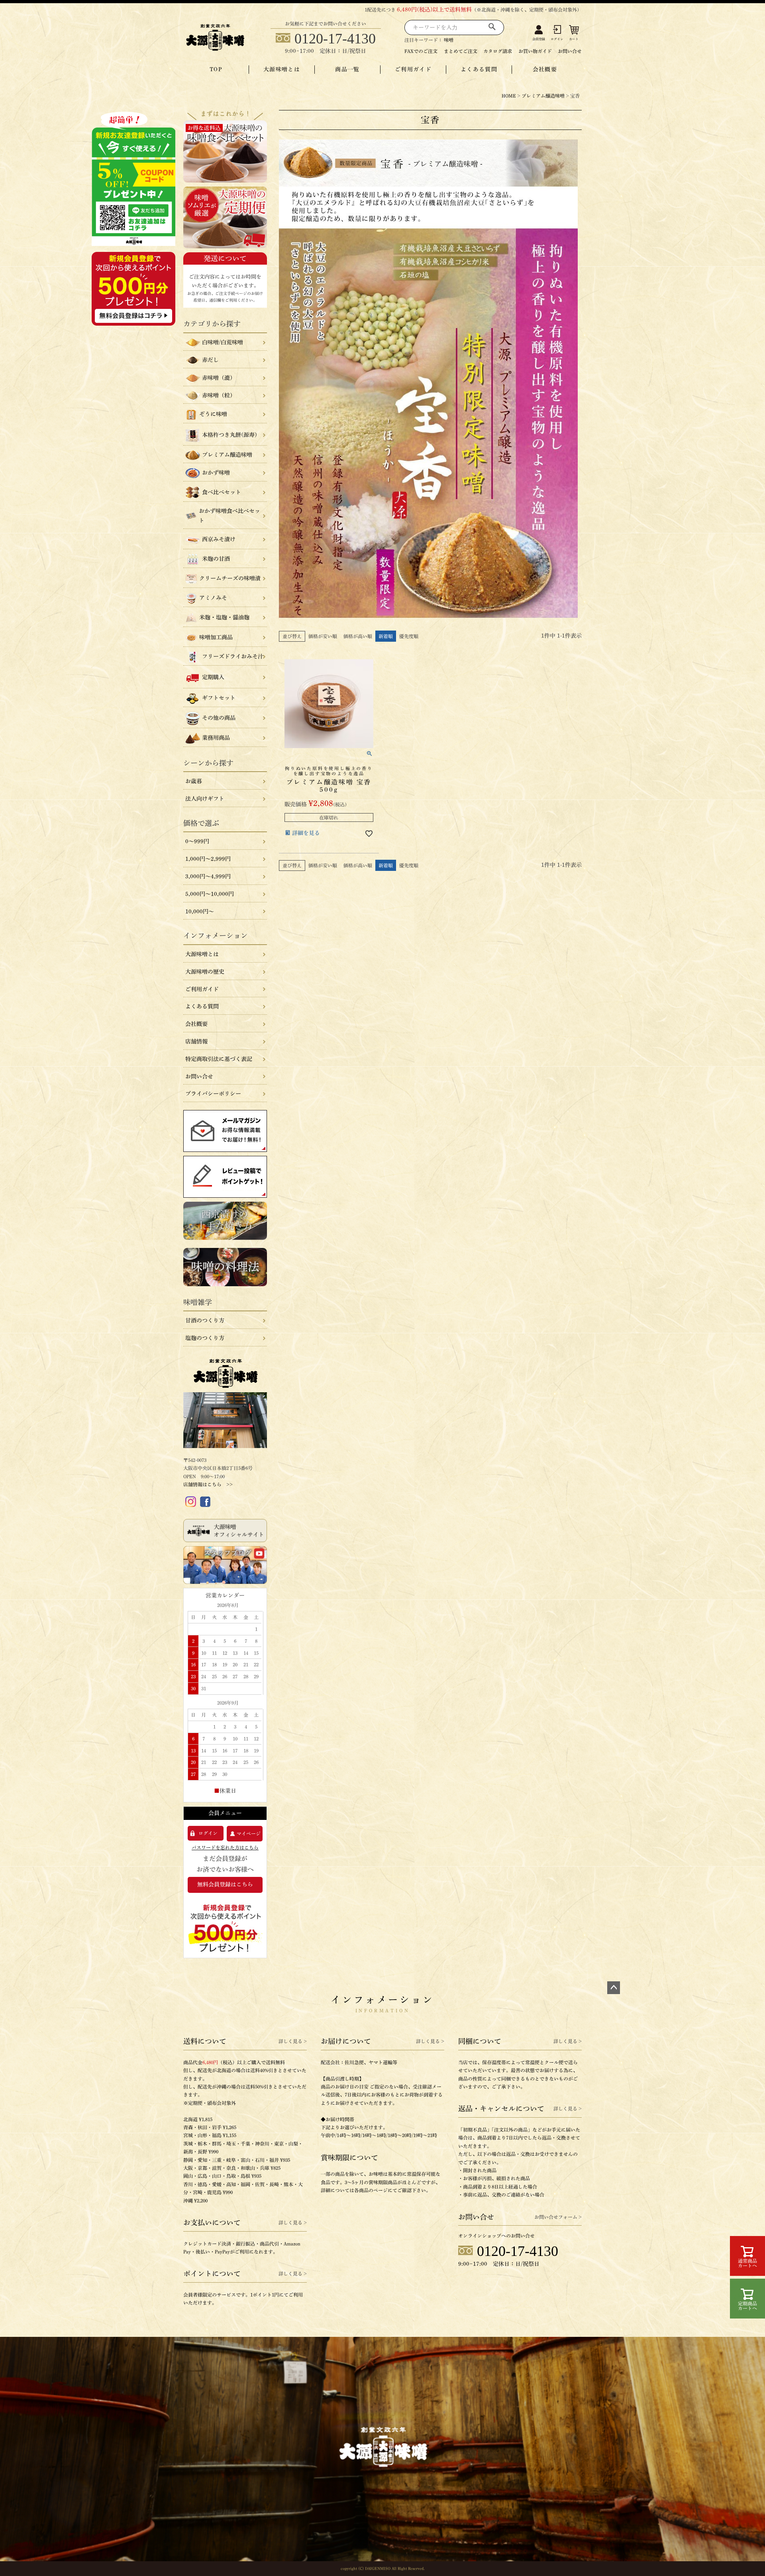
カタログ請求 (498, 51)
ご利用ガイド (413, 69)
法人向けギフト (205, 799)
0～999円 (197, 841)
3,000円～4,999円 (208, 876)
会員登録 (539, 39)
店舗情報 (196, 1041)
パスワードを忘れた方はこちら (225, 1847)
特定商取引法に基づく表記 (219, 1059)
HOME (509, 96)
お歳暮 (194, 781)
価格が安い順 (323, 636)
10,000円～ (200, 912)
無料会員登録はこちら (225, 1884)
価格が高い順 (358, 636)
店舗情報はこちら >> (208, 1484)
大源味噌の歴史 (205, 972)
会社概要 (545, 69)
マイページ (249, 1833)
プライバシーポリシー (213, 1094)
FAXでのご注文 (421, 51)
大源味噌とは (282, 69)
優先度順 (409, 636)
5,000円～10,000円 (210, 894)
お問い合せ (570, 51)
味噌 (449, 40)
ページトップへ (614, 1988)
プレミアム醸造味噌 (543, 96)
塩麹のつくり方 (205, 1338)
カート (574, 39)
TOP (216, 69)
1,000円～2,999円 (208, 859)
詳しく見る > (293, 2041)
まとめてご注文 (461, 51)
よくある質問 (479, 69)
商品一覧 (347, 69)
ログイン (557, 39)
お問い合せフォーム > (558, 2217)
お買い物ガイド (535, 51)
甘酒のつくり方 (205, 1320)
